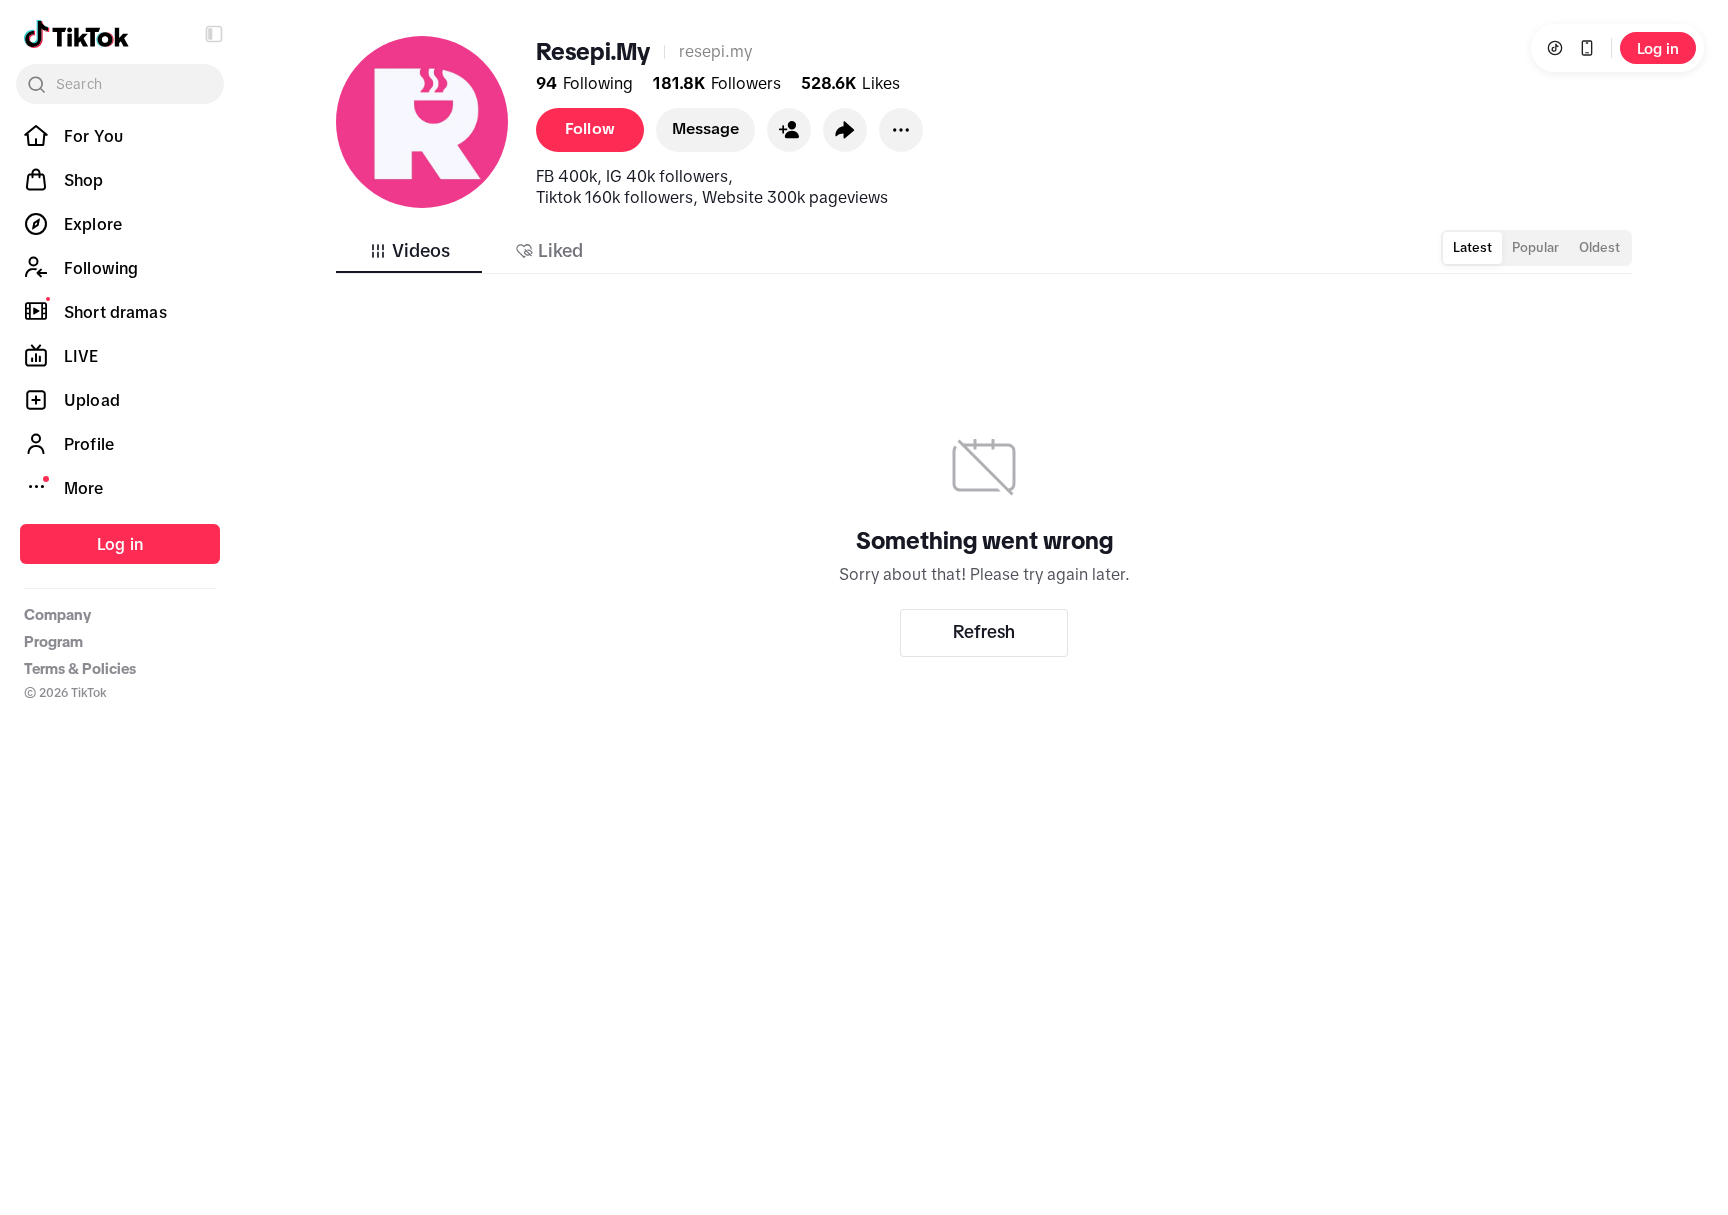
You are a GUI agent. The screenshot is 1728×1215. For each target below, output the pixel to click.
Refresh (984, 632)
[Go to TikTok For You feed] (76, 34)
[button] (214, 34)
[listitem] (120, 136)
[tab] (409, 251)
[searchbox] (120, 84)
